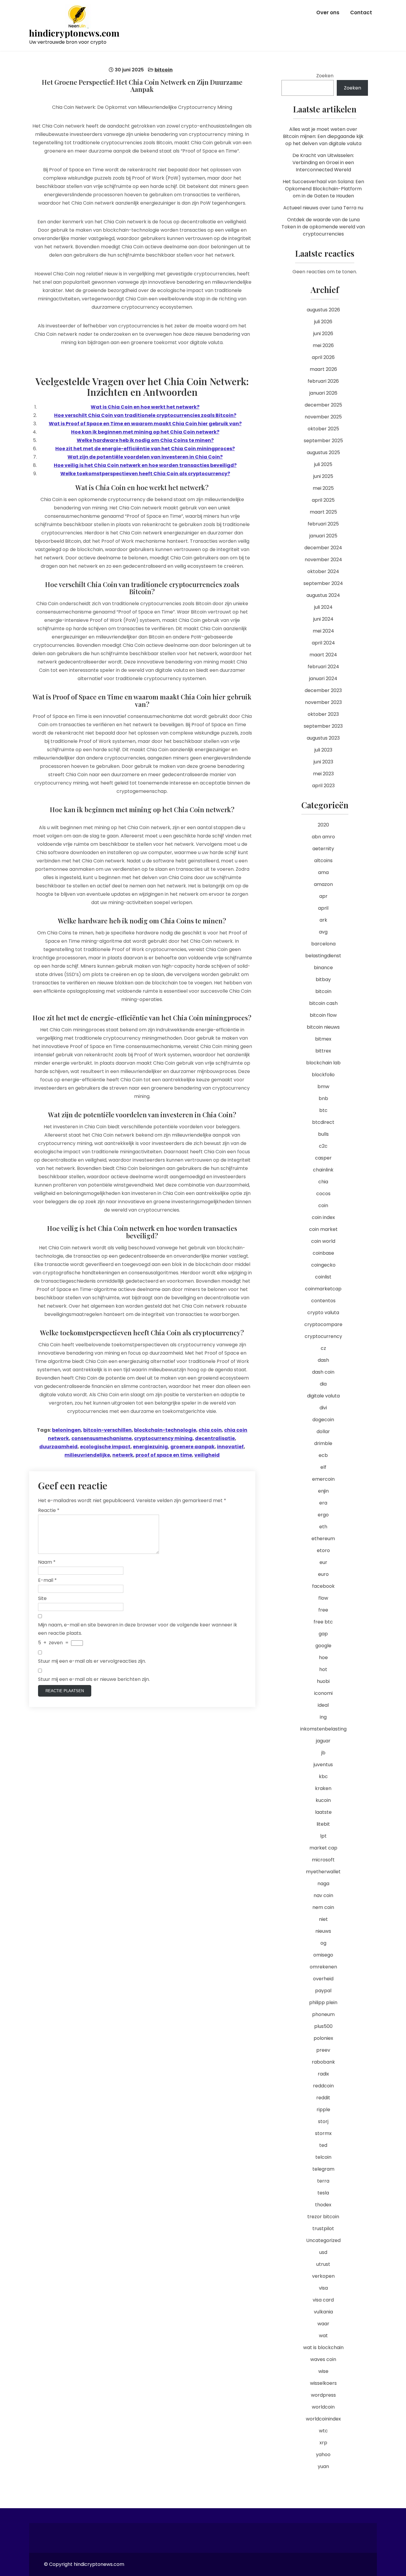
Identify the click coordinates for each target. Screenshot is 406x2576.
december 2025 (323, 405)
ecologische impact (105, 1447)
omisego (323, 1955)
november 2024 (323, 560)
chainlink (323, 1170)
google (323, 1646)
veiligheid (207, 1455)
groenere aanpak (192, 1447)
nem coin (323, 1907)
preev (323, 2050)
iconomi (323, 1693)
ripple (323, 2110)
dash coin (323, 1372)
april (323, 908)
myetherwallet (323, 1872)
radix (323, 2074)
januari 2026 (323, 393)
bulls (323, 1134)
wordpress (323, 2395)
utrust (323, 2264)
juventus (323, 1765)
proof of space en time (164, 1455)
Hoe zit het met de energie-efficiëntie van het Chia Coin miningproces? (145, 449)
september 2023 (323, 726)
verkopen (323, 2276)
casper (323, 1158)
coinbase (323, 1253)
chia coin (210, 1430)
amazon (323, 884)
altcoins (323, 861)
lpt (323, 1836)
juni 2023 (323, 762)
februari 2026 (323, 381)
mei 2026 (323, 345)
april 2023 (323, 786)
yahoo (323, 2455)
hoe (323, 1658)
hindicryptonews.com (74, 33)
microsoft (323, 1860)
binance (323, 968)
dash (323, 1360)
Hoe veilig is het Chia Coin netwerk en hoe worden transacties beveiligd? (145, 465)
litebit (323, 1824)
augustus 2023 (323, 738)
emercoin (323, 1479)
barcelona (323, 944)
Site (42, 1598)
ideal (323, 1705)
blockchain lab (323, 1063)
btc (323, 1110)
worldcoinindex (323, 2419)
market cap (323, 1848)
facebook (323, 1586)
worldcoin (323, 2407)
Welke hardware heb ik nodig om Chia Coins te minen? (145, 440)
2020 (323, 825)
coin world (323, 1241)
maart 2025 (323, 512)
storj (323, 2121)
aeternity (323, 849)
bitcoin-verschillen (107, 1430)
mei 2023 (323, 774)
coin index (323, 1217)
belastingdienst (323, 956)
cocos (323, 1194)
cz (323, 1348)
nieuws (323, 1931)
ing (323, 1717)
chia (323, 1182)
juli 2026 (323, 322)
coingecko (323, 1265)
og (323, 1943)
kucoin (323, 1800)
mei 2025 (323, 488)
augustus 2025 (323, 452)
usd (323, 2252)
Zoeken (325, 76)
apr (323, 896)
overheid (323, 1979)
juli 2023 (323, 750)
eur (323, 1562)
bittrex (323, 1051)
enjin (323, 1491)
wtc (323, 2431)
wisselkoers (323, 2383)
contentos (323, 1301)
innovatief (230, 1447)
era (323, 1503)
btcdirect (323, 1122)
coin (323, 1205)
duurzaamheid (58, 1447)
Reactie (49, 1510)
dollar (323, 1431)
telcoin (323, 2157)
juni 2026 (323, 334)
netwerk (123, 1455)
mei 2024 (323, 631)
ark (323, 920)
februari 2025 (323, 524)
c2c (323, 1146)
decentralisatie (215, 1438)
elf (323, 1467)
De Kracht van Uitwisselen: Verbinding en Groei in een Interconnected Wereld (323, 163)
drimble (323, 1443)
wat (323, 2336)
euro (323, 1574)
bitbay (323, 979)
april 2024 (323, 643)
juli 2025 (323, 464)
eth (323, 1527)
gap (323, 1634)
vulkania (323, 2312)
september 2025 (323, 441)
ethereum (323, 1539)
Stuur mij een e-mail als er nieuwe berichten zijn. (94, 1679)
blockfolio (323, 1075)
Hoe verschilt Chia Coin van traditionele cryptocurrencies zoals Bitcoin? (145, 415)
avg (323, 932)
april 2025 (323, 500)
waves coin (323, 2359)
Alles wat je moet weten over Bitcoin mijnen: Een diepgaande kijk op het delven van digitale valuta (323, 136)
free (323, 1610)
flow (323, 1598)
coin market (323, 1229)
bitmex (323, 1039)
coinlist (323, 1277)
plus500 (323, 2026)
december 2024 (323, 548)
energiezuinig (150, 1447)
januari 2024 (323, 678)
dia (323, 1384)
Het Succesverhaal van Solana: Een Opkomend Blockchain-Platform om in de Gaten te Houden (323, 189)
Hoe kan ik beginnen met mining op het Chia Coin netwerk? (145, 432)
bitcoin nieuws (323, 1027)
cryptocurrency (323, 1336)
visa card (323, 2300)
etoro (323, 1550)
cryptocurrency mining (163, 1438)
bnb (323, 1098)
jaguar (323, 1741)
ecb (323, 1455)
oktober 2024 (323, 571)
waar (323, 2324)
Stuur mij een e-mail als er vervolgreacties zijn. (92, 1661)
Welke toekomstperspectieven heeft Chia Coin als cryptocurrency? (145, 474)
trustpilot (323, 2228)
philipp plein (323, 2002)
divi (323, 1408)
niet (323, 1919)
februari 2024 (323, 667)
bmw (323, 1087)
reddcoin (323, 2086)
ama (323, 872)
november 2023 (323, 702)
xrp (323, 2443)
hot (323, 1669)
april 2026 (323, 357)
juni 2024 (323, 619)
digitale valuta (323, 1396)
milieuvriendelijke (87, 1455)
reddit (323, 2098)
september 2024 (323, 583)
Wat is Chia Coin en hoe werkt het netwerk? (145, 407)
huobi (323, 1681)
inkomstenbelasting (323, 1729)
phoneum (323, 2014)
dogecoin (323, 1420)
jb (323, 1753)
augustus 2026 (323, 310)
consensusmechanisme (101, 1438)
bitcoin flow (323, 1015)
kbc (323, 1776)
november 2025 (323, 417)
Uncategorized (323, 2240)
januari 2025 (323, 536)
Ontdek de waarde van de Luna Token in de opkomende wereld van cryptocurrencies (323, 227)
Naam (47, 1562)
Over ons (328, 12)
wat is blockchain (323, 2347)
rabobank (323, 2062)
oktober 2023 (323, 714)
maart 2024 (323, 655)
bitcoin (164, 70)
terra (323, 2181)
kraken (323, 1788)
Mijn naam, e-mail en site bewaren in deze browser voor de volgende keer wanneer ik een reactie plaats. (138, 1629)
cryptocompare (323, 1324)
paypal (323, 1991)
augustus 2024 (323, 595)
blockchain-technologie (165, 1430)
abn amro (323, 837)
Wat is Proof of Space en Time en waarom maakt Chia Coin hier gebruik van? (145, 424)
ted (323, 2145)
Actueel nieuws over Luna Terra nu (323, 208)
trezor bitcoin (323, 2217)
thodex (323, 2205)
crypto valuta (323, 1313)
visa (323, 2288)
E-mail (47, 1580)
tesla (323, 2193)
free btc (323, 1622)
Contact (361, 12)
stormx (323, 2133)
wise (323, 2371)
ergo (323, 1515)
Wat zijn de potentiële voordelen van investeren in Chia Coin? (145, 457)
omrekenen (323, 1967)
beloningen (66, 1430)
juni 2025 (323, 476)
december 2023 (323, 690)
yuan (323, 2466)
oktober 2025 (323, 429)
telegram (323, 2169)
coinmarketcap (323, 1289)
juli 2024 (323, 607)
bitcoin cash (323, 1003)
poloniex (323, 2038)
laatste (323, 1812)
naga (323, 1884)
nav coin (323, 1895)
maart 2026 (323, 369)
